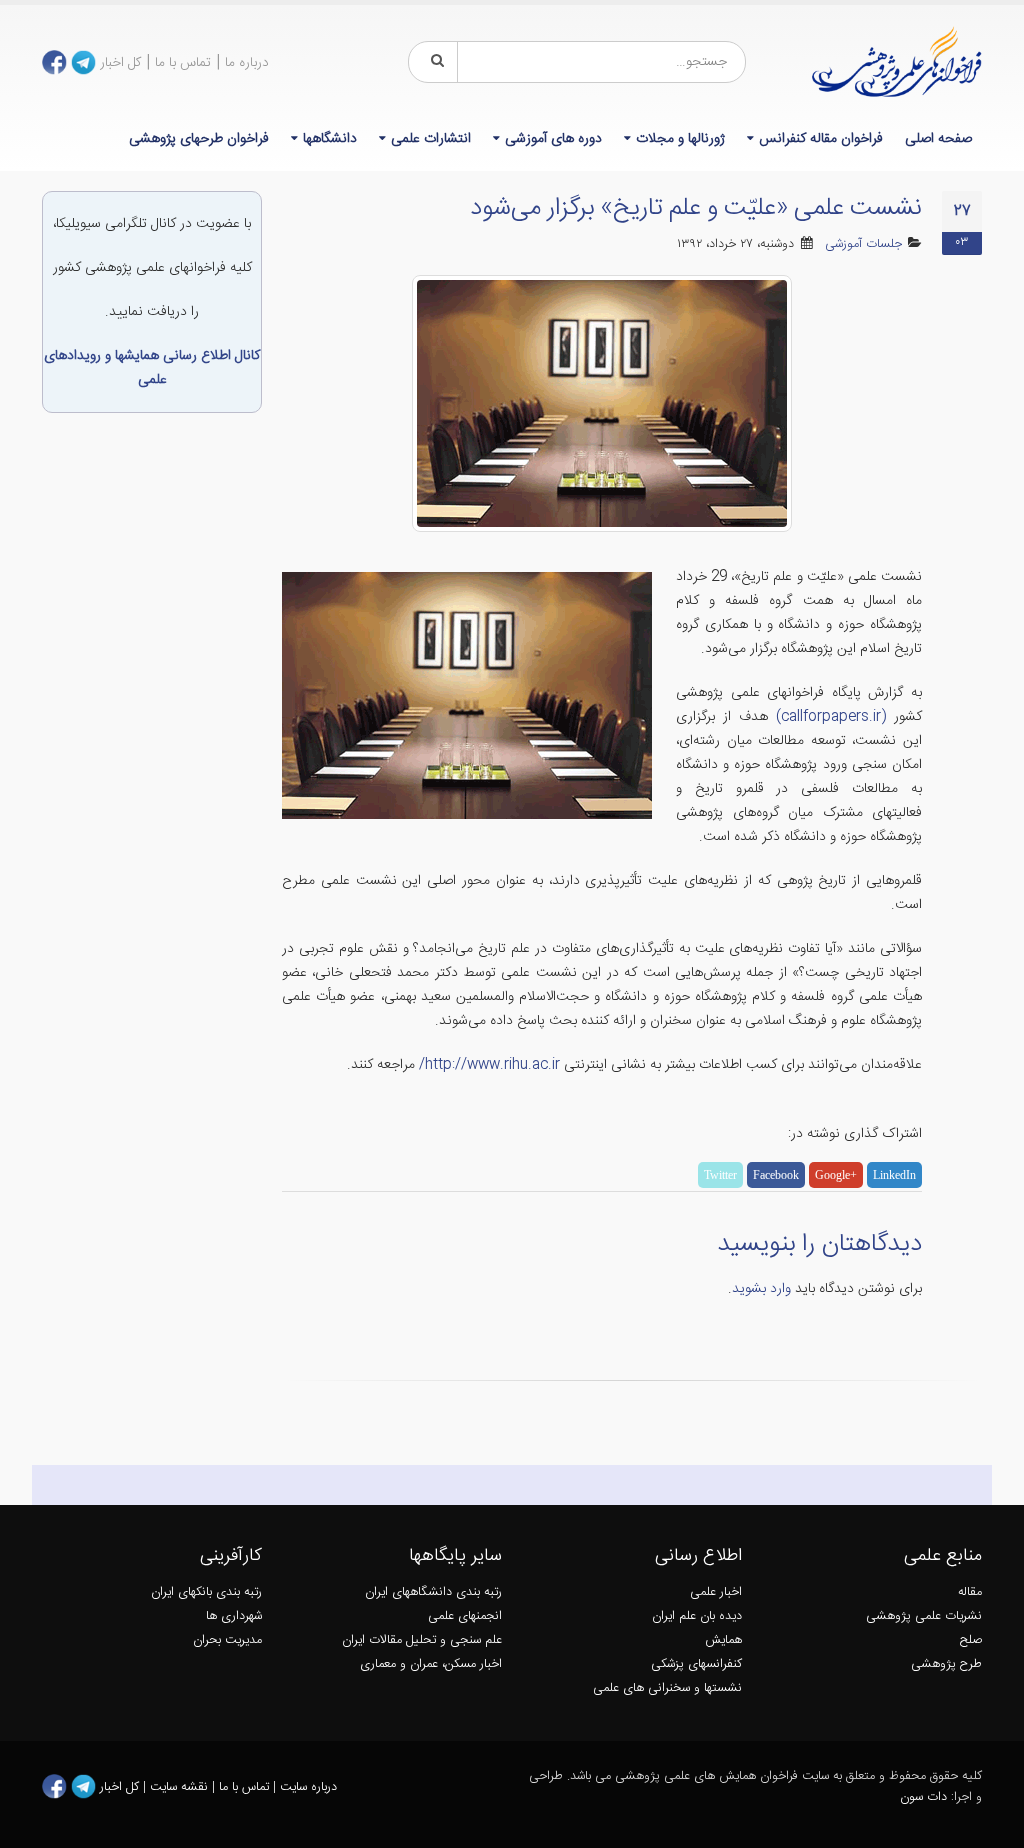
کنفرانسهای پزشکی (696, 1664)
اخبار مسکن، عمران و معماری (431, 1664)
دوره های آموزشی (553, 139)
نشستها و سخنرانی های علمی (667, 1688)
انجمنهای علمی (465, 1616)
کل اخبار (120, 63)
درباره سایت (308, 1786)
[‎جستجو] (434, 62)
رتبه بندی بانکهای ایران (206, 1592)
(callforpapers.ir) (831, 717)
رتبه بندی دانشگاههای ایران (433, 1592)
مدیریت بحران (227, 1640)
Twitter (720, 1175)
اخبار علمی (716, 1592)
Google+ (836, 1175)
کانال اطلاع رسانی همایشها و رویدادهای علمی (152, 368)
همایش (723, 1640)
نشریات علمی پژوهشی (924, 1616)
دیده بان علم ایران (697, 1616)
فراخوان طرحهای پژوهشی (199, 139)
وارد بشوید (761, 1289)
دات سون (923, 1797)
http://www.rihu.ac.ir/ (489, 1065)
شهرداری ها (234, 1616)
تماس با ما (183, 63)
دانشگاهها (330, 139)
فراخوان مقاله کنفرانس (821, 139)
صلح (971, 1640)
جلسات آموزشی (863, 244)
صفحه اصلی (938, 139)
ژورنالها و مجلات (680, 139)
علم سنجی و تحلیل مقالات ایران (422, 1640)
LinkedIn (894, 1175)
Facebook (776, 1175)
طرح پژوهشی (946, 1664)
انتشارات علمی (431, 139)
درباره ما (247, 63)
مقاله (970, 1592)
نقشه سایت (181, 1786)
